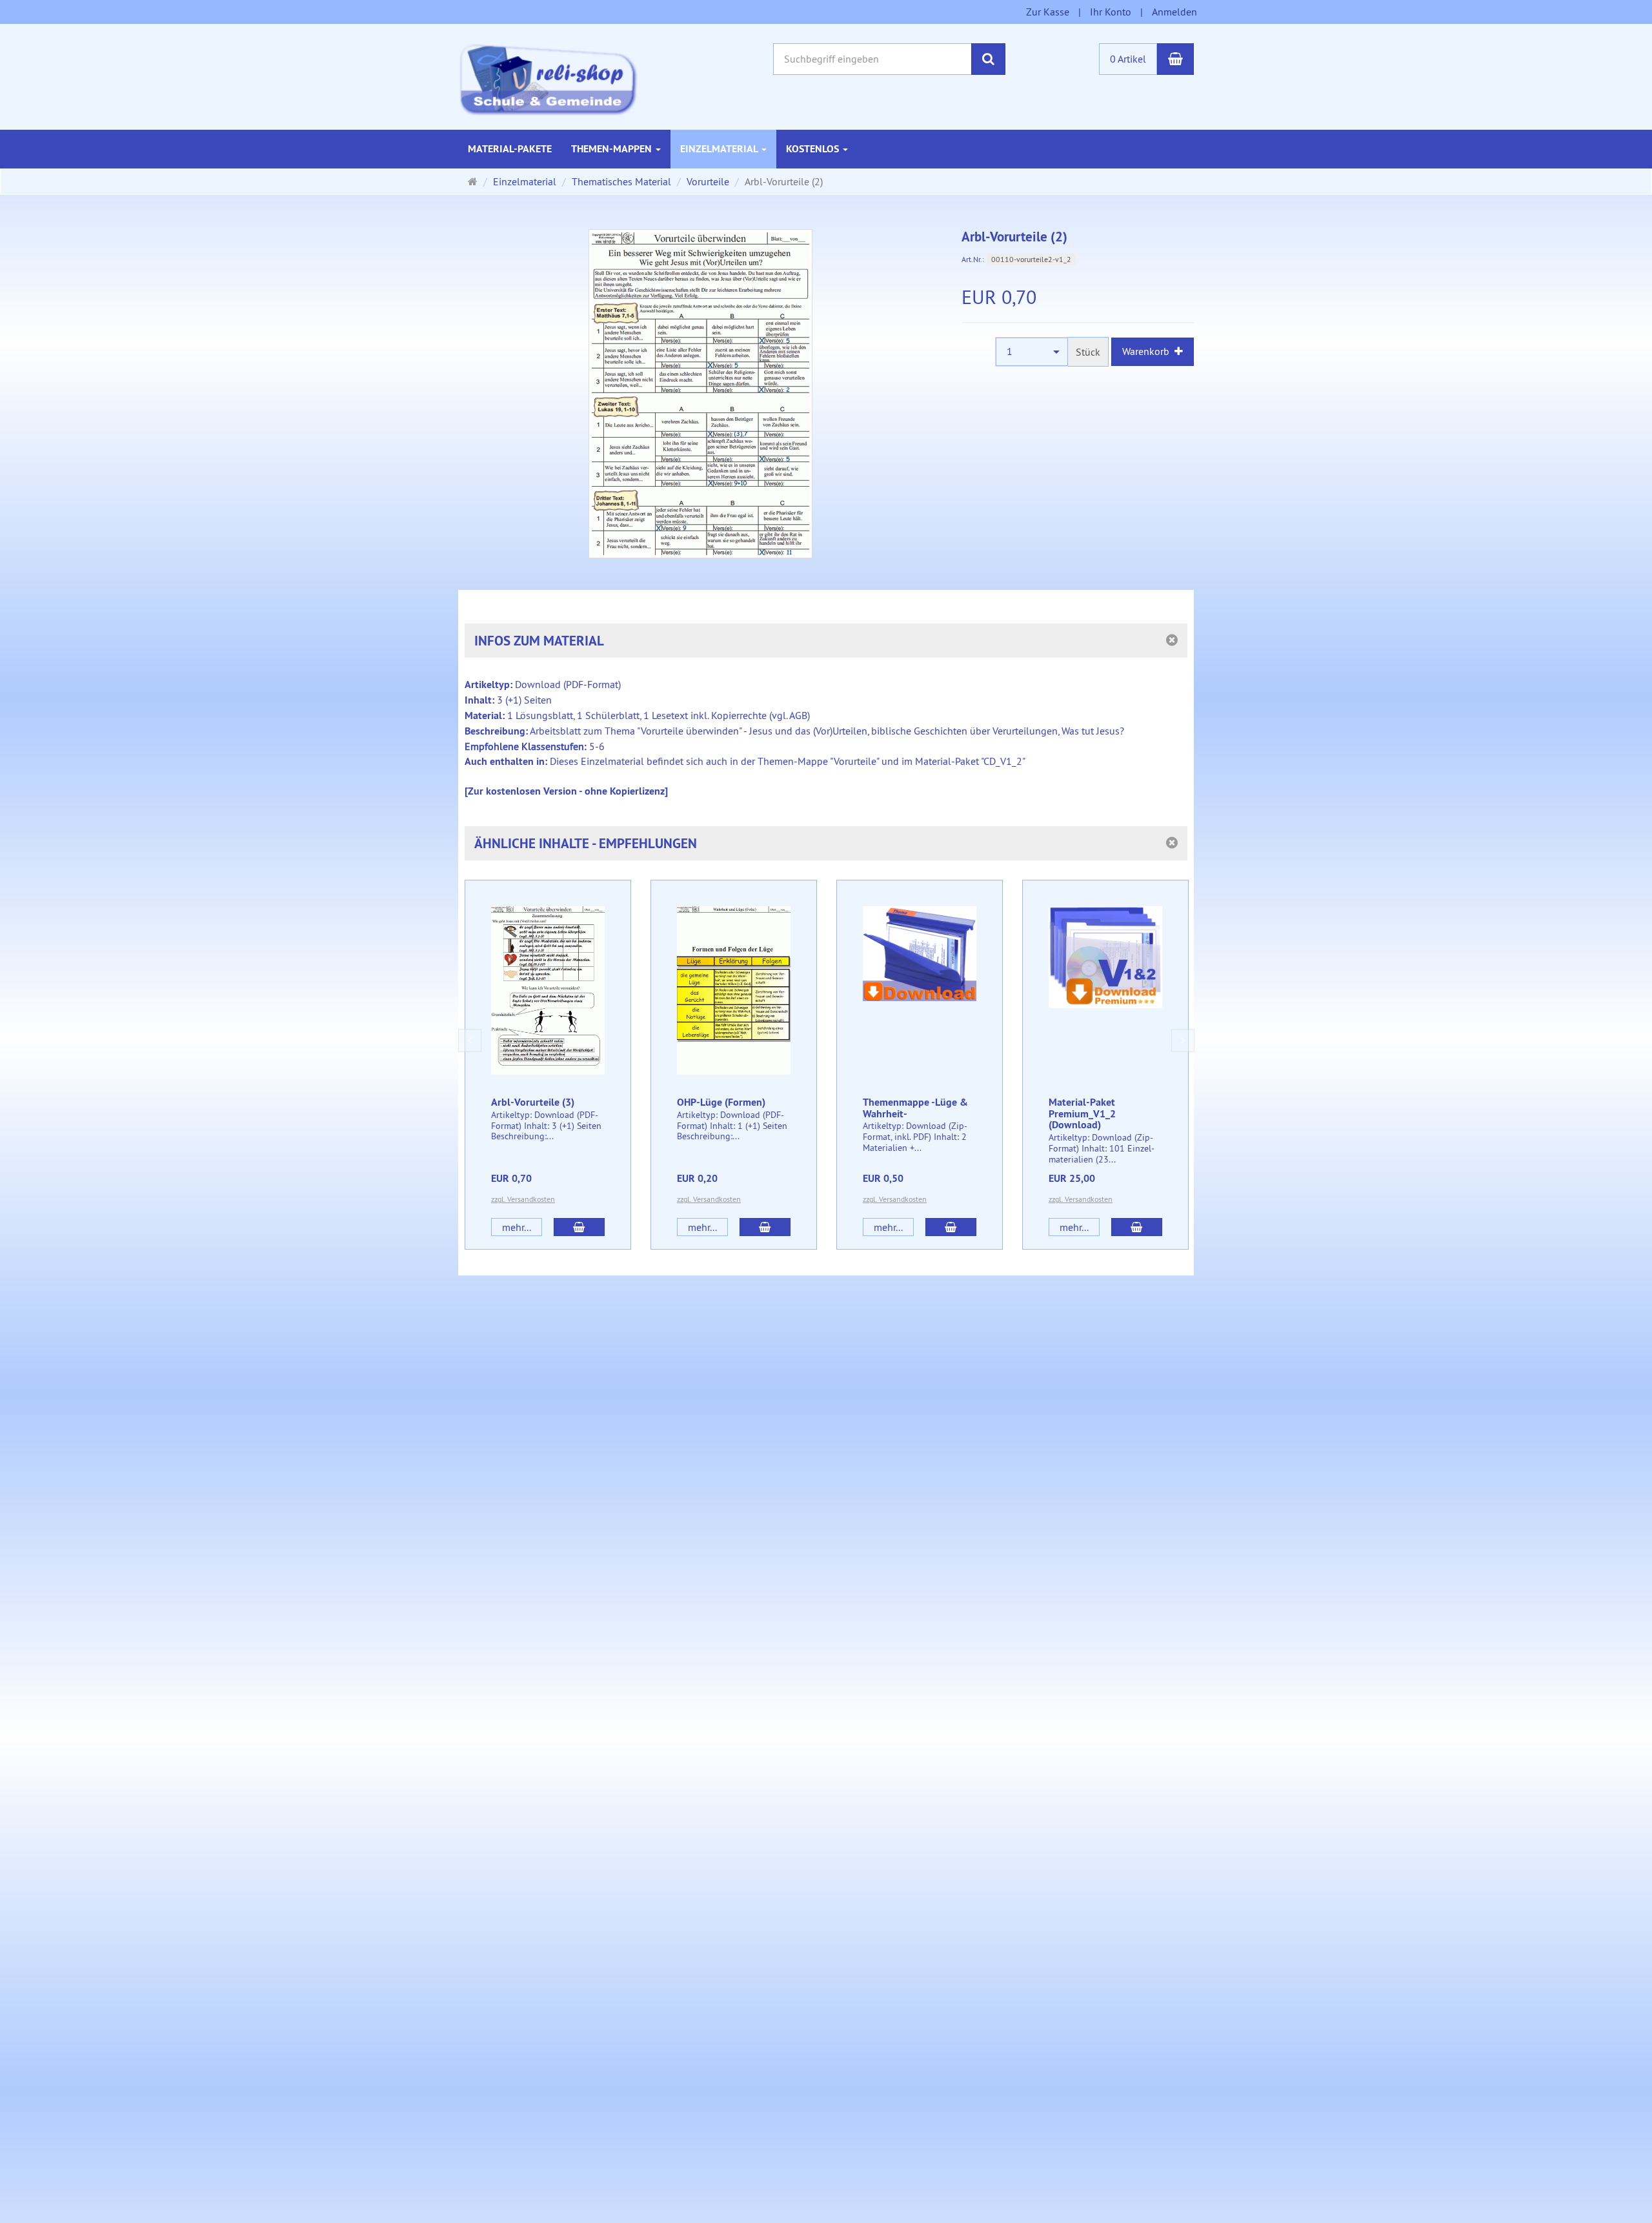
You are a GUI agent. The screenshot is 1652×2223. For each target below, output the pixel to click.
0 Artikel (1128, 59)
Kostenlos (814, 149)
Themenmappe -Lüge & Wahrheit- (915, 1108)
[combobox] (1032, 351)
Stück (1088, 352)
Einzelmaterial (720, 149)
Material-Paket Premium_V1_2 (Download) (1082, 1113)
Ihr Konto (1111, 12)
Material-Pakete (510, 149)
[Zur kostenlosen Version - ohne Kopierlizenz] (566, 791)
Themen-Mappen (613, 149)
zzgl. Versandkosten (523, 1199)
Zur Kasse (1048, 12)
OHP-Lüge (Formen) (721, 1102)
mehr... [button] (517, 1227)
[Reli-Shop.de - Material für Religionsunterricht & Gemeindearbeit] (548, 78)
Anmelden (1174, 12)
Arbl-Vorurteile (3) (533, 1102)
